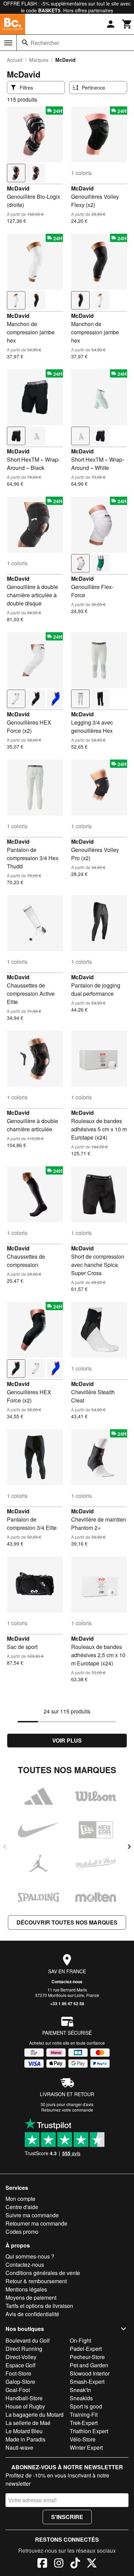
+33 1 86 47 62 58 (67, 2003)
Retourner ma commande (36, 2223)
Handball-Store (24, 2398)
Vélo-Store (83, 2439)
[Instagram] (59, 2564)
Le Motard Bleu (24, 2431)
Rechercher (45, 43)
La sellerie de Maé (28, 2423)
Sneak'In (80, 2390)
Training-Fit (84, 2415)
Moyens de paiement (31, 2297)
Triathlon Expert (89, 2431)
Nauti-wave (19, 2447)
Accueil (15, 60)
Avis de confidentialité (32, 2314)
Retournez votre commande (67, 2110)
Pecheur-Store (87, 2357)
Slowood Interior (90, 2373)
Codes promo (22, 2232)
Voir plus (67, 1740)
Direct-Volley (21, 2357)
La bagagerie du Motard (35, 2415)
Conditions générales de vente (43, 2273)
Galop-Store (20, 2382)
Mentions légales (26, 2289)
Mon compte (20, 2199)
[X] (92, 2564)
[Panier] (127, 24)
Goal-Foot (18, 2390)
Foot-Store (18, 2373)
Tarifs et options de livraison (39, 2306)
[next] (129, 1847)
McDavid (18, 188)
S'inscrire (67, 2517)
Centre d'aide (22, 2207)
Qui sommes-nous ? (30, 2256)
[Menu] (8, 43)
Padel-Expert (86, 2349)
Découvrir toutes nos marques (67, 1922)
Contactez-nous (67, 1982)
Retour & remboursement (36, 2281)
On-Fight (80, 2340)
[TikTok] (75, 2564)
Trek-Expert (84, 2423)
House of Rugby (25, 2406)
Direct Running (24, 2349)
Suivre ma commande (32, 2215)
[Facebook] (42, 2564)
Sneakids (81, 2398)
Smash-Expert (87, 2382)
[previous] (5, 1847)
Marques (39, 60)
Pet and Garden (89, 2365)
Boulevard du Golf (27, 2340)
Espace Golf (20, 2365)
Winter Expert (86, 2447)
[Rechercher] (25, 43)
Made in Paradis (25, 2439)
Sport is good (86, 2406)
